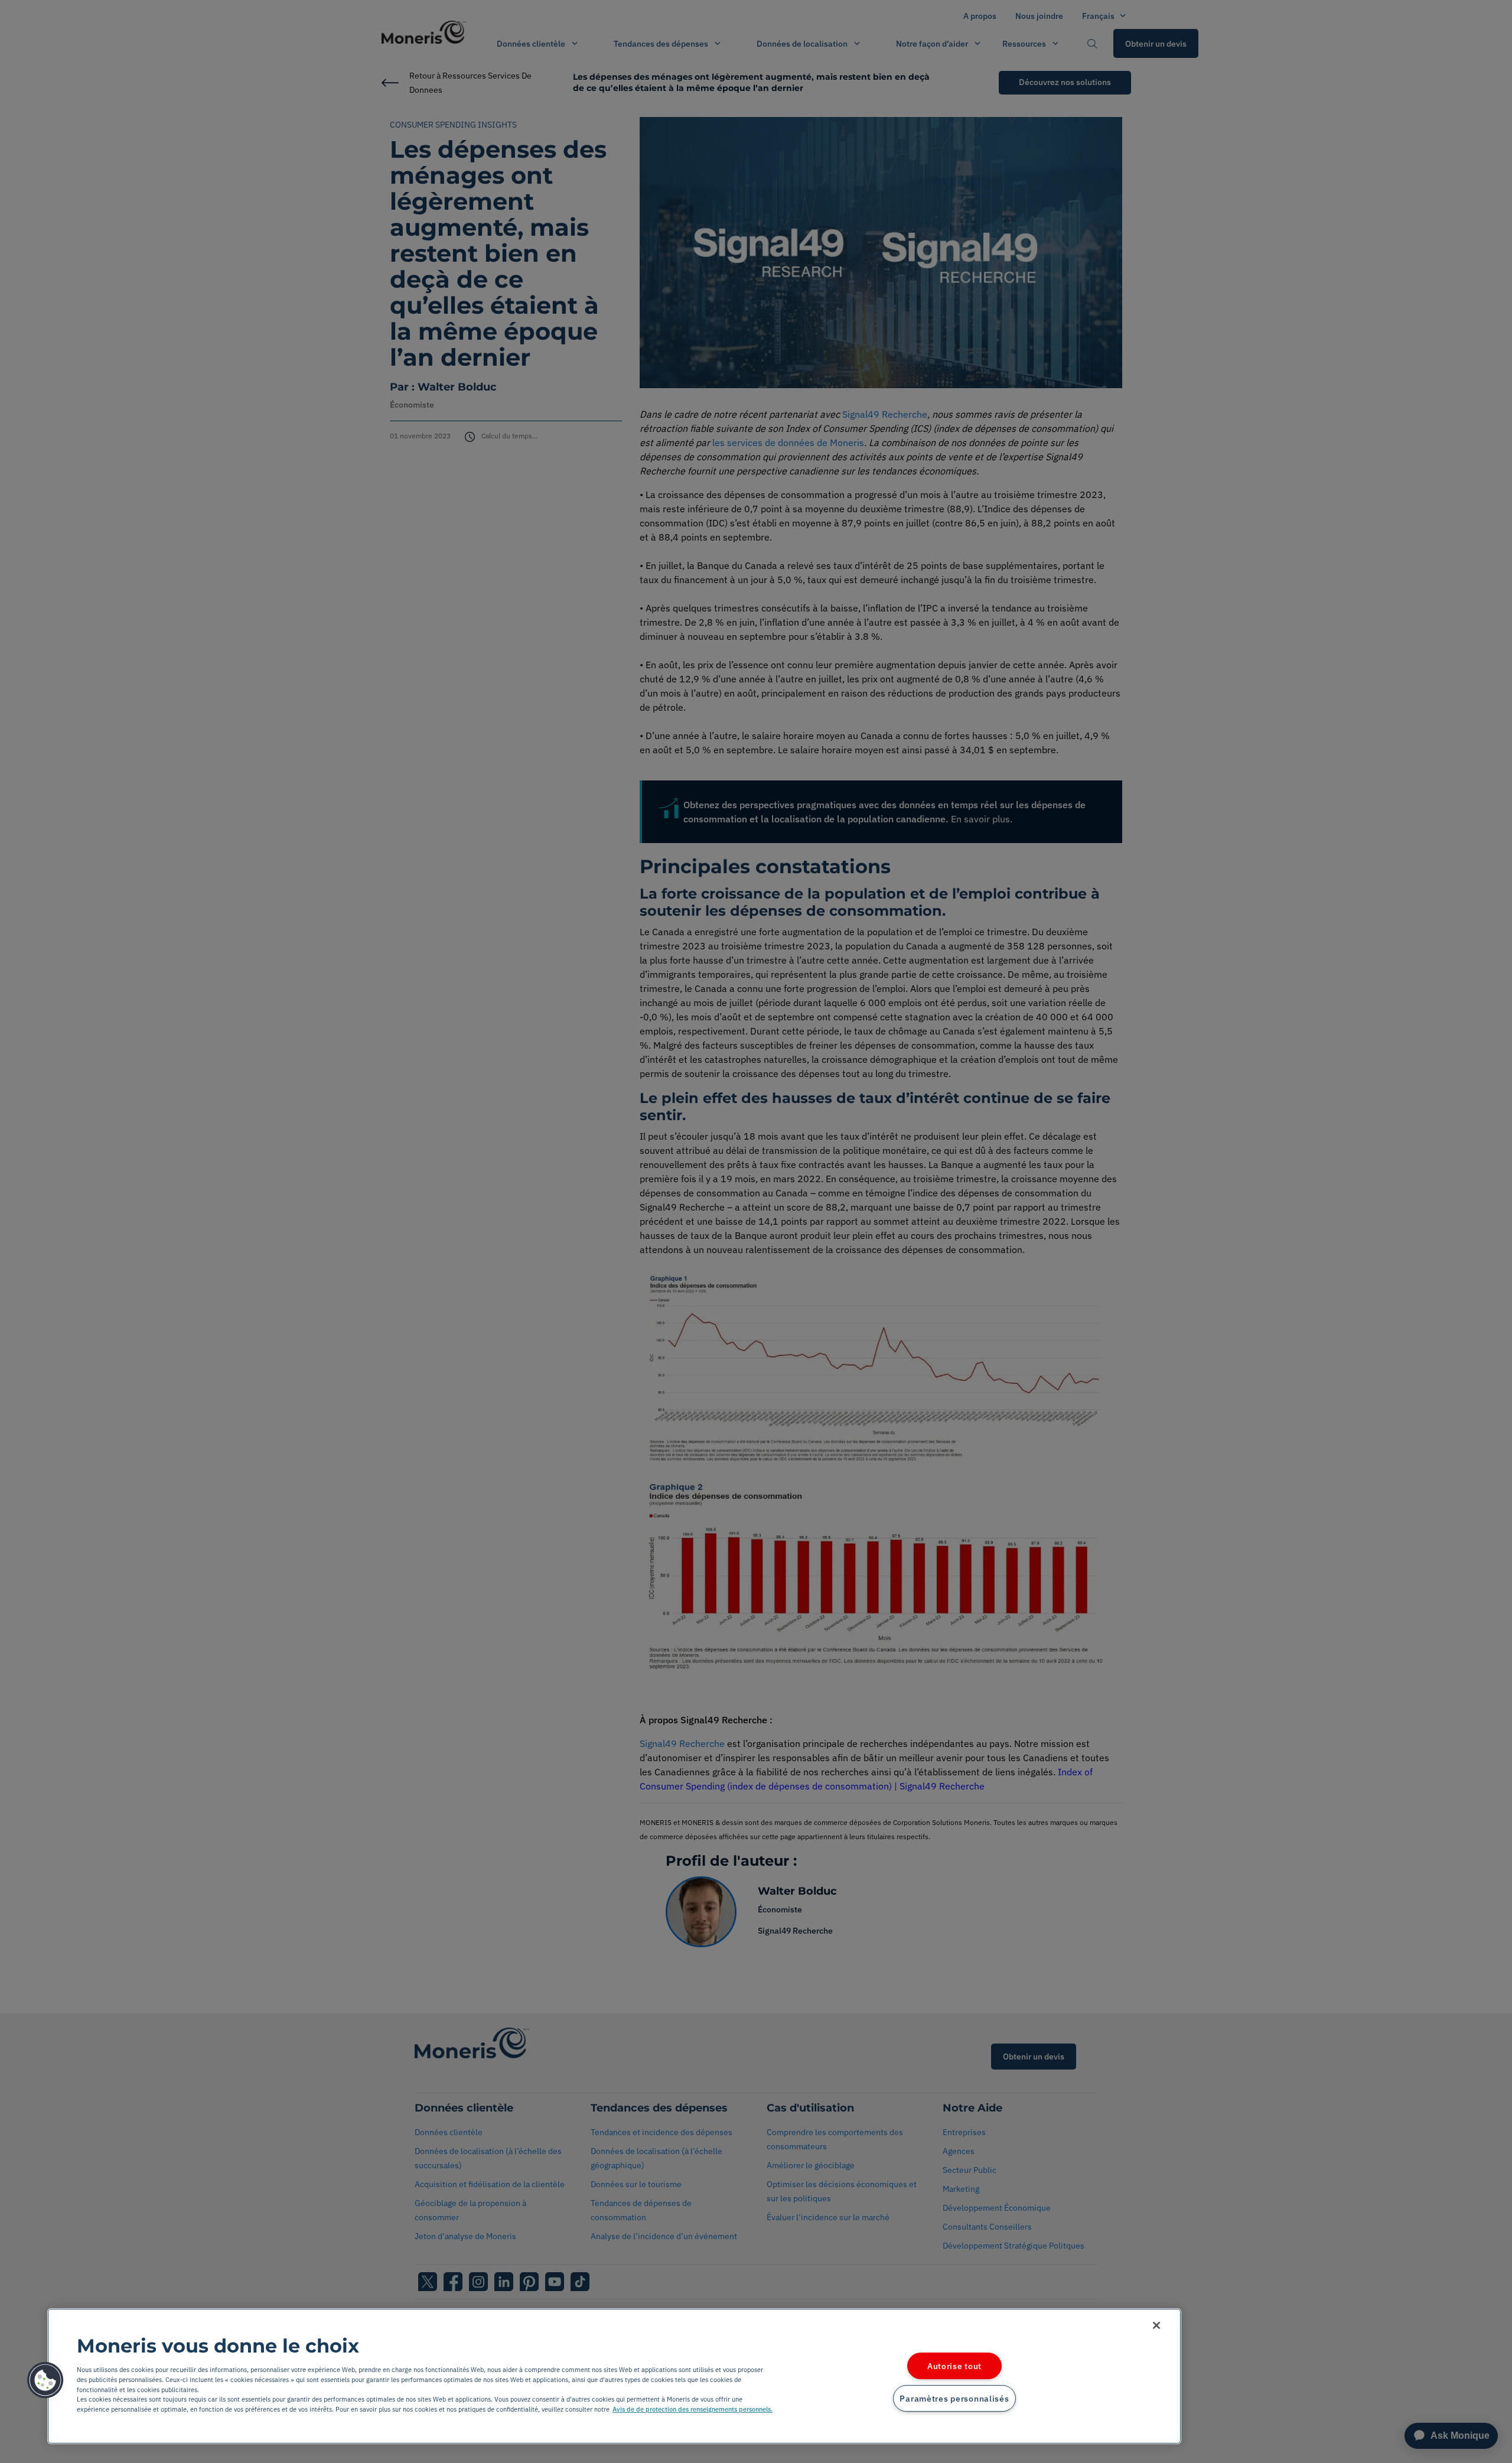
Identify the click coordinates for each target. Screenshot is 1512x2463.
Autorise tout (954, 2366)
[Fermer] (1156, 2325)
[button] (45, 2380)
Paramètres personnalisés (954, 2398)
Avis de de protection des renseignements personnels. (693, 2409)
